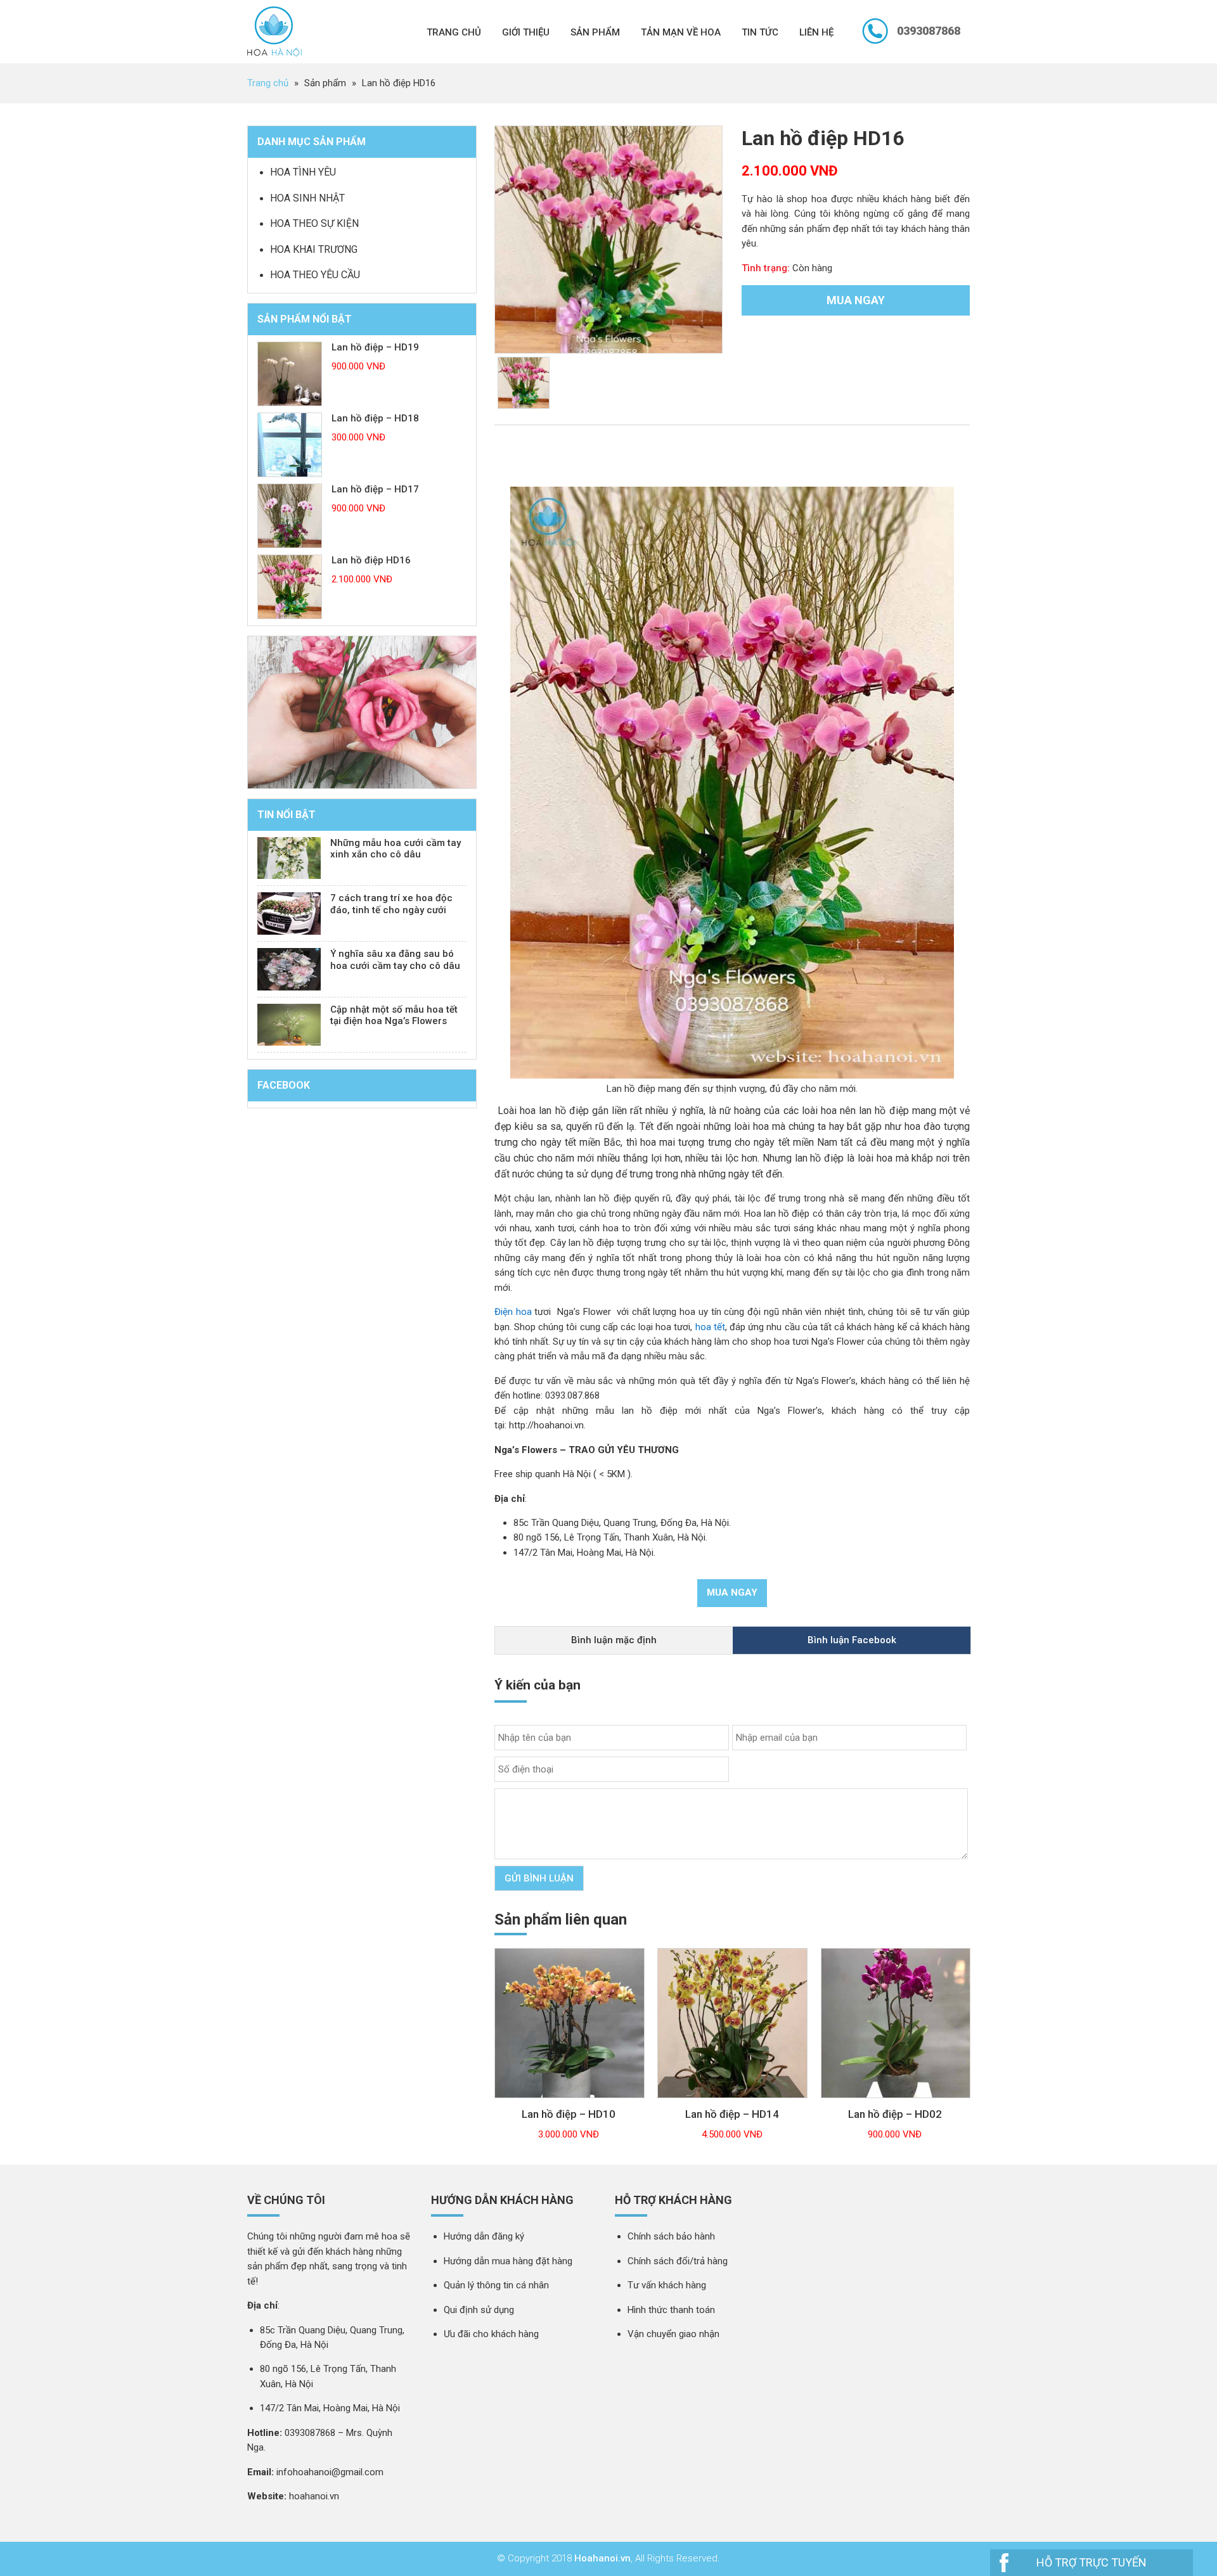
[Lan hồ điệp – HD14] (732, 2105)
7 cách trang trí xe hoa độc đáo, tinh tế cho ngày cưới (391, 904)
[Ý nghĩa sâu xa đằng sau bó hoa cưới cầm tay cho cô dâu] (289, 969)
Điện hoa (513, 1312)
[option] (608, 240)
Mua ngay (856, 300)
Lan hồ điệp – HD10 (569, 2114)
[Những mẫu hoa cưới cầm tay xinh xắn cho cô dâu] (289, 858)
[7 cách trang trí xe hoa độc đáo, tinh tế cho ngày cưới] (289, 913)
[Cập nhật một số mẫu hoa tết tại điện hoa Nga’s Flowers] (289, 1025)
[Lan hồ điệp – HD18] (290, 445)
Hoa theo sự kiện (314, 223)
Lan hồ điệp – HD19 (375, 347)
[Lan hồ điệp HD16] (290, 587)
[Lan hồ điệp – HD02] (896, 2105)
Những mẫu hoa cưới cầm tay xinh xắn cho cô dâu (396, 849)
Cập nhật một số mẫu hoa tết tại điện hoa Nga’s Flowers (394, 1016)
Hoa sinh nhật (307, 198)
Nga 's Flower (274, 32)
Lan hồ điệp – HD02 (895, 2114)
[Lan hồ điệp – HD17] (290, 516)
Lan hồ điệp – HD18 (375, 418)
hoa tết (710, 1327)
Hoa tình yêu (303, 172)
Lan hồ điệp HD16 (371, 560)
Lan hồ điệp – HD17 (375, 489)
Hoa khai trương (314, 249)
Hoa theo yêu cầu (315, 275)
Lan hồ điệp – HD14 (732, 2114)
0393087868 (929, 31)
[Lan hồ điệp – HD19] (290, 374)
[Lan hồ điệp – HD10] (570, 2105)
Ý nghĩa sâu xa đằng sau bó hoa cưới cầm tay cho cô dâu (395, 960)
